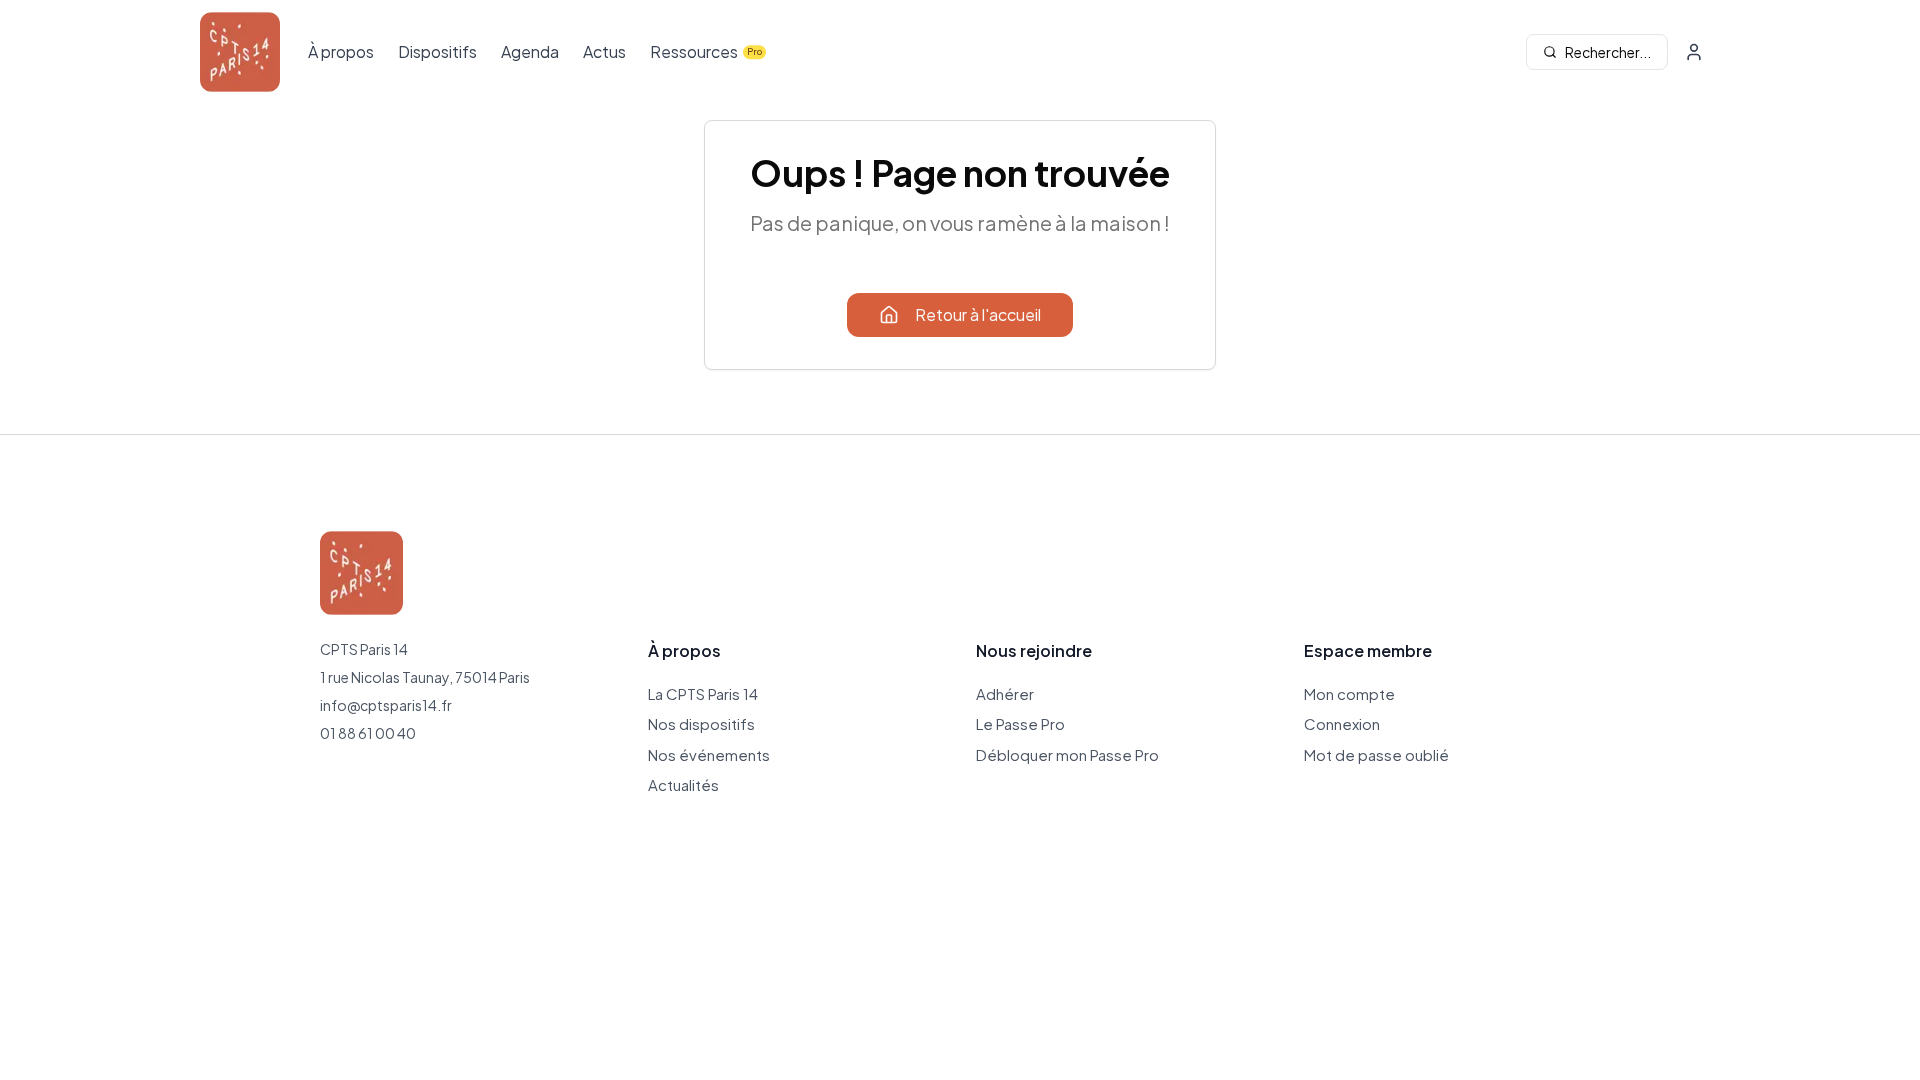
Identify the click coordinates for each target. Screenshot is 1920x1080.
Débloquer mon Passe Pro (1067, 754)
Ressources (694, 51)
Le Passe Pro (1020, 723)
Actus (604, 51)
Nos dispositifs (701, 723)
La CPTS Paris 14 (703, 693)
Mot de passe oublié (1376, 754)
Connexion (1342, 723)
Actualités (683, 784)
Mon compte (1349, 693)
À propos (341, 51)
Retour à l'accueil (978, 314)
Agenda (530, 51)
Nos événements (709, 754)
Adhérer (1005, 693)
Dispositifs (437, 51)
